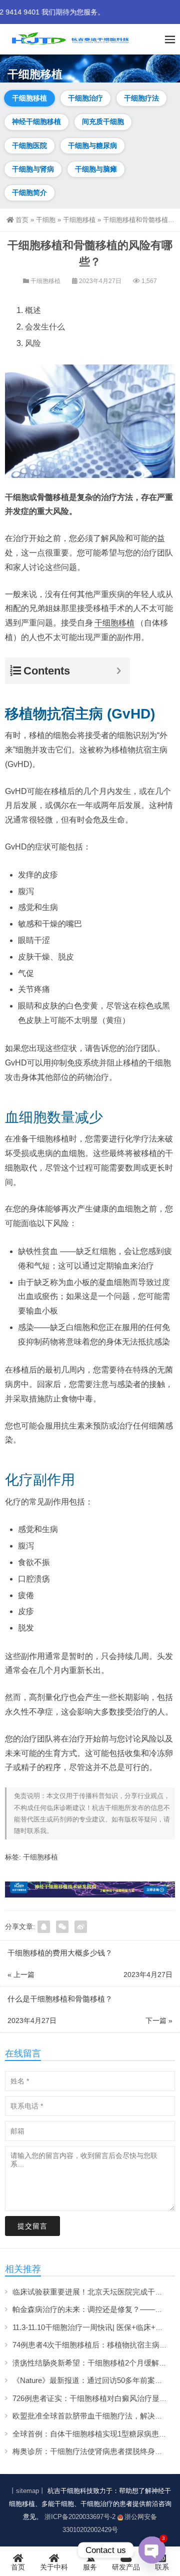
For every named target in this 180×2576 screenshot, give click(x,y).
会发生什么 (45, 327)
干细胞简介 (29, 192)
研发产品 (126, 2567)
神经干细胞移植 (36, 121)
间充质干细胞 (103, 121)
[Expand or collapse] (119, 671)
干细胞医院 (29, 145)
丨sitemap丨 (27, 2491)
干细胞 (46, 220)
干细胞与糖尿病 (92, 145)
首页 (22, 220)
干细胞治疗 (85, 98)
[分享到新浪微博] (81, 1927)
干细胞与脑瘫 (96, 169)
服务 (90, 2567)
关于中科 (54, 2567)
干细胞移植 (29, 98)
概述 (33, 310)
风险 (33, 343)
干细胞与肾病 (33, 169)
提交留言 (32, 2226)
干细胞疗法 (141, 98)
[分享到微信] (62, 1927)
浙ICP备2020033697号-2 (80, 2517)
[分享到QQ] (44, 1927)
